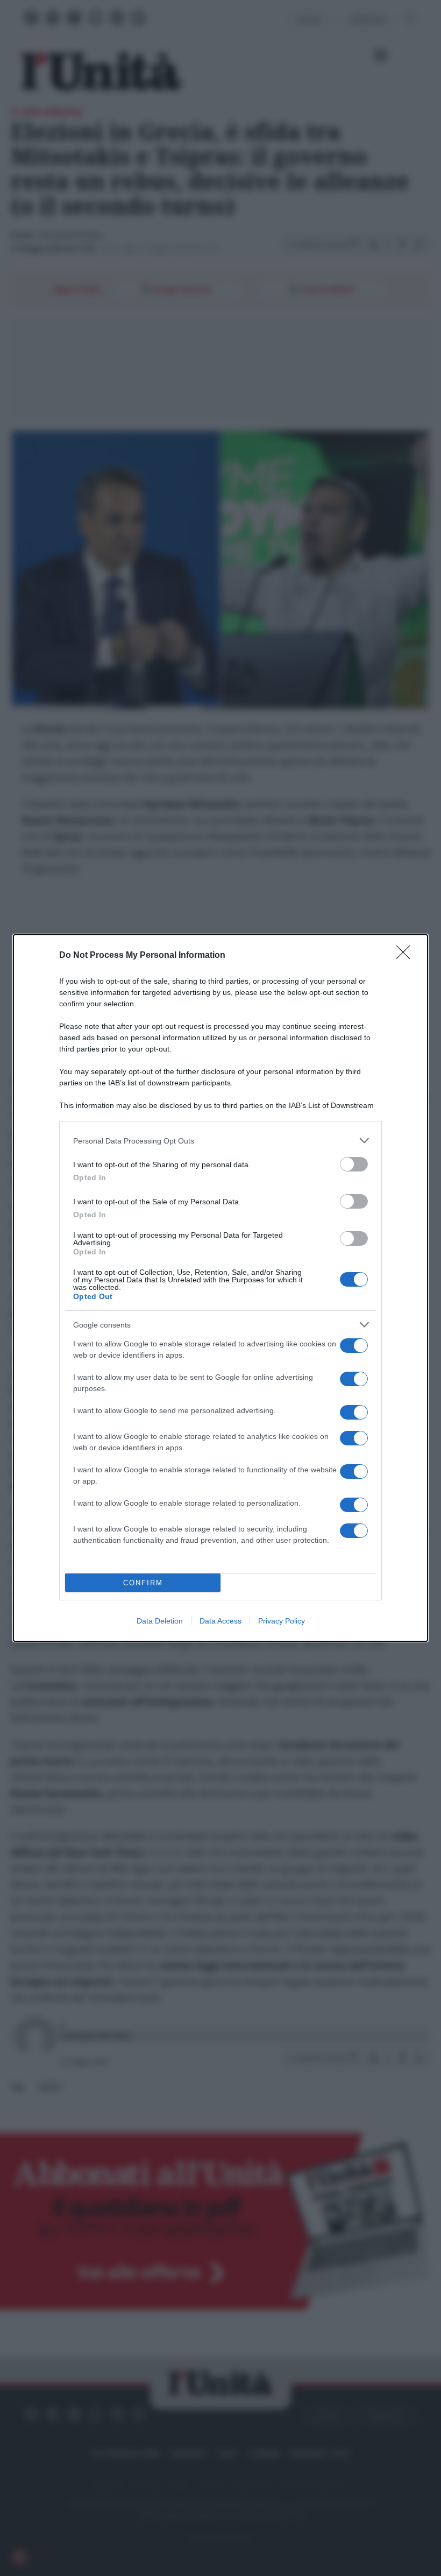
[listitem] (220, 1141)
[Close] (407, 956)
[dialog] (220, 1288)
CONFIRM (143, 1583)
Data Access (220, 1621)
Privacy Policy (282, 1621)
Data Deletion (160, 1621)
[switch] (354, 1164)
